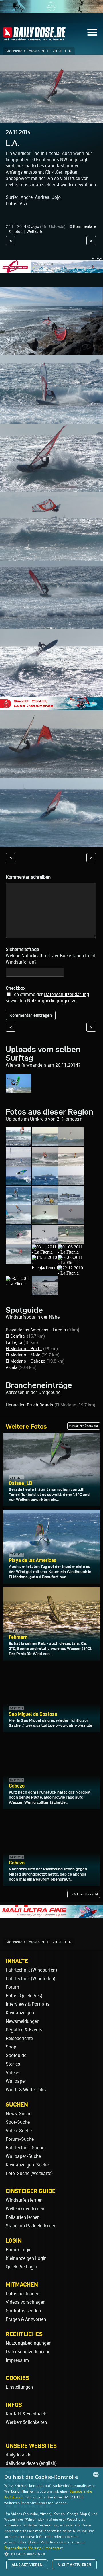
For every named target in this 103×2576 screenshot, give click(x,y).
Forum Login (19, 2250)
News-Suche (19, 2114)
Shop (11, 2047)
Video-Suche (19, 2131)
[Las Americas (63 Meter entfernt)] (71, 1163)
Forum (12, 1987)
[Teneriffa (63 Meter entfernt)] (19, 1183)
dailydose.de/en (22, 2463)
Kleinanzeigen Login (26, 2258)
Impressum (17, 2360)
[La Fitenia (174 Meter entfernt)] (71, 1252)
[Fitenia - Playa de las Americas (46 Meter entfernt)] (45, 1163)
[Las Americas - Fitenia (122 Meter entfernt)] (45, 1202)
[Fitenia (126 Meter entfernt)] (19, 1222)
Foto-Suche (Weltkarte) (29, 2173)
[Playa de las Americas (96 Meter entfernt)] (19, 1202)
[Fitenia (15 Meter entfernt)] (45, 1144)
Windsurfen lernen (24, 2200)
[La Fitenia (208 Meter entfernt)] (71, 1263)
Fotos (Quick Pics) (24, 1996)
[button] (51, 2554)
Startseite (14, 51)
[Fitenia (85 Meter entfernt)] (71, 1183)
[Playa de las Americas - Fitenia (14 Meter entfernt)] (19, 1144)
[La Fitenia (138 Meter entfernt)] (71, 1222)
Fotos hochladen (23, 2294)
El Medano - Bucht (24, 1349)
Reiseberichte (19, 2038)
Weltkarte (35, 232)
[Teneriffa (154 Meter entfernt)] (45, 1241)
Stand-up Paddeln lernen (31, 2226)
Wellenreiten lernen (25, 2209)
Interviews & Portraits (28, 2004)
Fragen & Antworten (26, 2319)
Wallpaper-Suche (23, 2156)
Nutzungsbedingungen (29, 2343)
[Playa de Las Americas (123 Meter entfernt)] (71, 1202)
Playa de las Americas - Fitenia (36, 1330)
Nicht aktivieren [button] (74, 2565)
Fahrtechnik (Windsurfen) (31, 1970)
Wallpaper (16, 2081)
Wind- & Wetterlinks (26, 2090)
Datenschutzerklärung (67, 994)
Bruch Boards (40, 1405)
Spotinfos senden (23, 2311)
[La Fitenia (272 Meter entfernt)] (19, 1284)
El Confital (16, 1336)
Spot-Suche (18, 2122)
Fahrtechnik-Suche (25, 2148)
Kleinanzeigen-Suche (27, 2165)
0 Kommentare (83, 226)
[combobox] (96, 2475)
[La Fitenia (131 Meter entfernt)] (45, 1222)
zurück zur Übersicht (84, 1426)
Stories (13, 2064)
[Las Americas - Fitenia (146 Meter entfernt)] (19, 1241)
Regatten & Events (24, 2030)
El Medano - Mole (23, 1355)
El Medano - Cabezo (26, 1361)
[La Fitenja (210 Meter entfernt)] (71, 1273)
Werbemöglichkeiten (26, 2422)
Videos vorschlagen (26, 2302)
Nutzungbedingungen (49, 1001)
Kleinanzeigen (20, 2013)
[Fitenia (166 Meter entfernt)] (19, 1261)
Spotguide (16, 2055)
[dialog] (51, 2522)
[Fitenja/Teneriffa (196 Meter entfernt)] (45, 1268)
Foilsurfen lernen (23, 2217)
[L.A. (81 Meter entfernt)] (45, 1183)
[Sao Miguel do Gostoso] (19, 1090)
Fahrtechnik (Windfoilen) (30, 1979)
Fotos (32, 51)
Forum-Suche (20, 2139)
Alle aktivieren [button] (27, 2565)
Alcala (12, 1367)
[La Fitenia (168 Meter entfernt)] (45, 1252)
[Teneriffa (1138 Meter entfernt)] (45, 1292)
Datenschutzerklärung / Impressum (34, 2548)
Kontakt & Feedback (26, 2414)
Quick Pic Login (21, 2267)
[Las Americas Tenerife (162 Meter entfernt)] (71, 1241)
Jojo (35, 226)
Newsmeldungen (23, 2021)
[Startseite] (34, 38)
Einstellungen (19, 2387)
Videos (13, 2073)
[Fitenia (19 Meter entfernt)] (71, 1144)
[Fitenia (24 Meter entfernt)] (19, 1163)
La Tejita (14, 1342)
